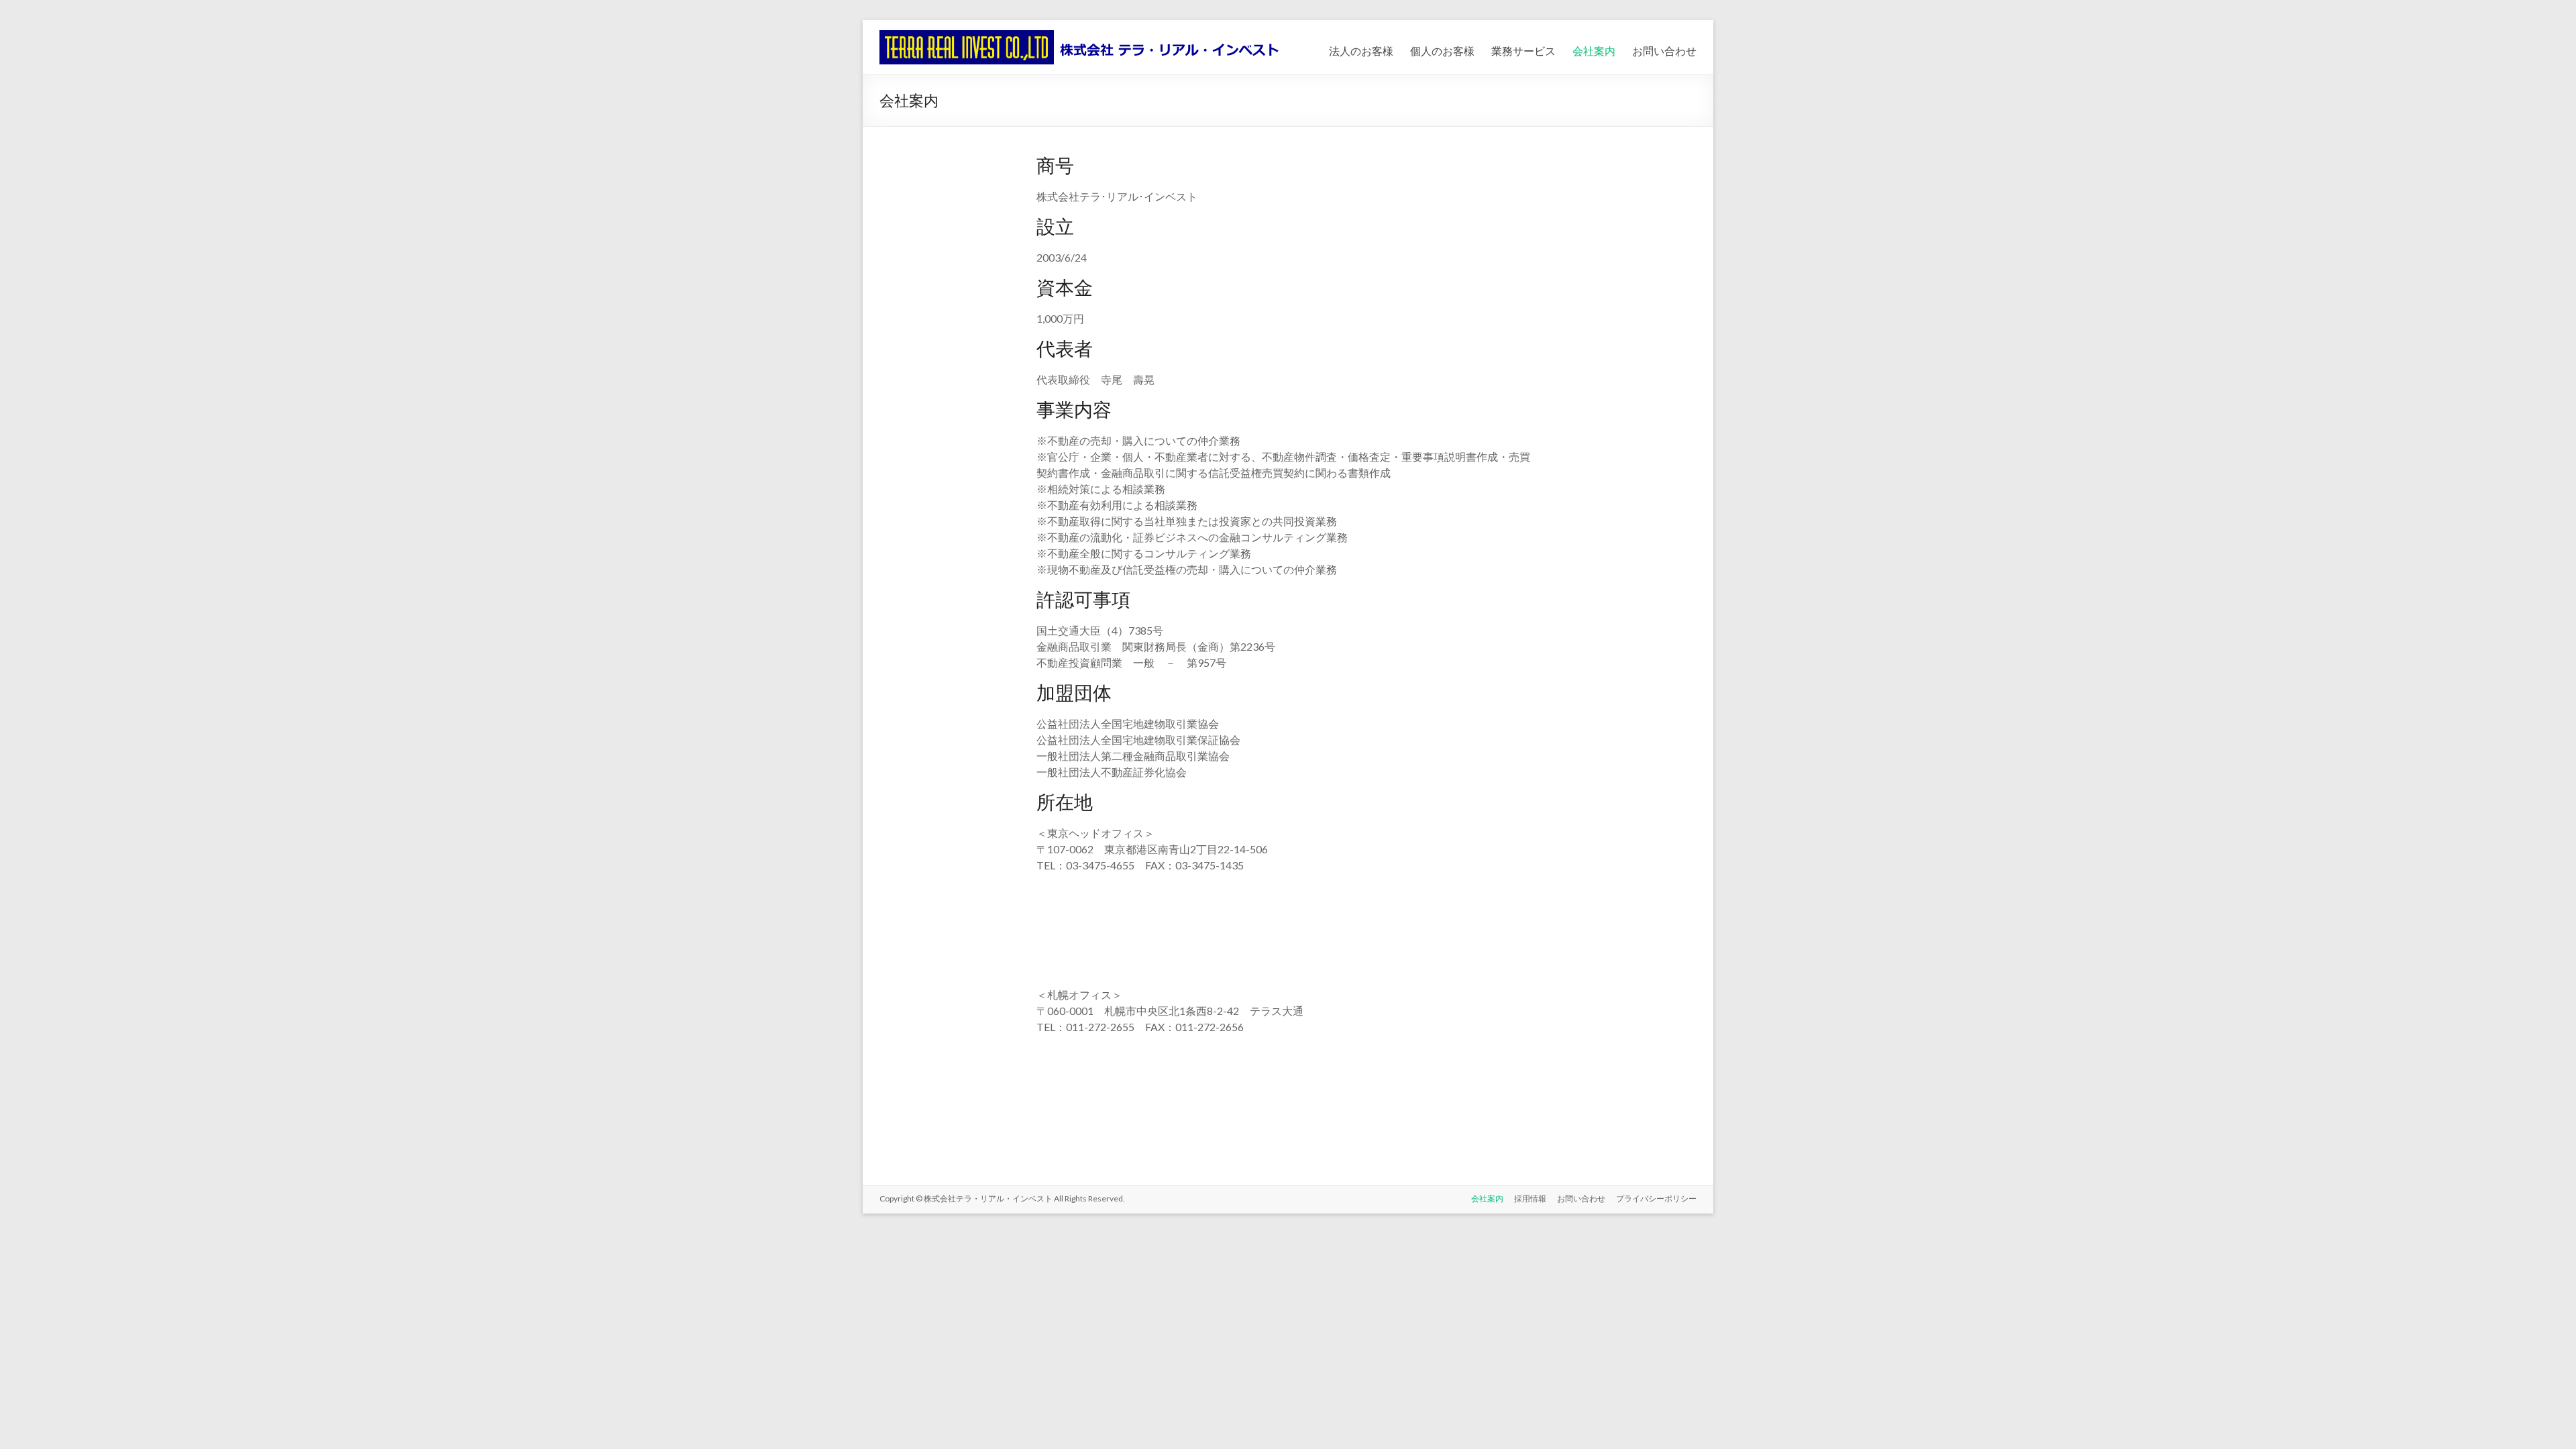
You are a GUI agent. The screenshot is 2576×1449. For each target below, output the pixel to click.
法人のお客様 (1361, 51)
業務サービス (1523, 51)
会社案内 (1594, 51)
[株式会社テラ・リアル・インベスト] (1079, 37)
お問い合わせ (1664, 51)
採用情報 (1530, 1198)
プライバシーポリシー (1656, 1198)
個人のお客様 (1442, 51)
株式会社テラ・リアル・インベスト (989, 1198)
